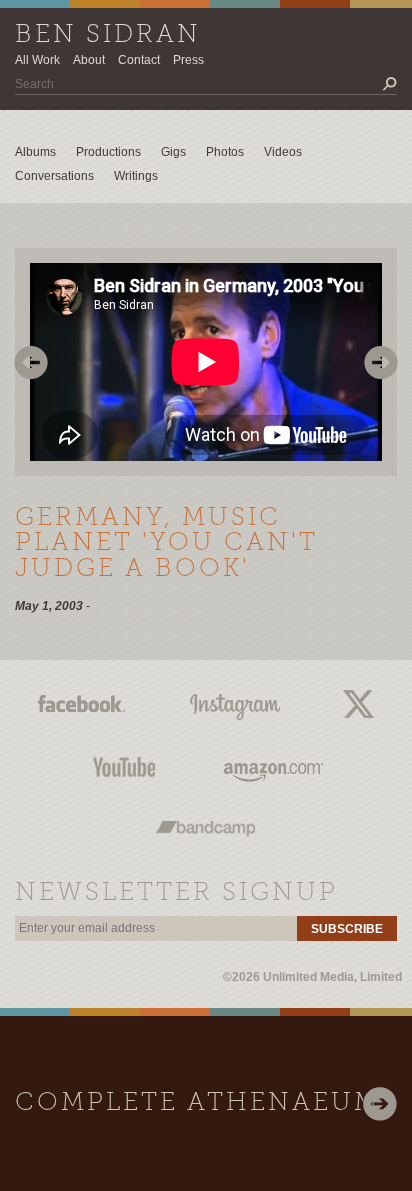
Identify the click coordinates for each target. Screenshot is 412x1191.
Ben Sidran (108, 35)
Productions (108, 152)
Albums (35, 152)
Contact (139, 60)
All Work (37, 60)
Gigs (173, 152)
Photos (225, 152)
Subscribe (347, 929)
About (89, 60)
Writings (136, 176)
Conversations (54, 176)
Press (188, 60)
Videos (283, 152)
